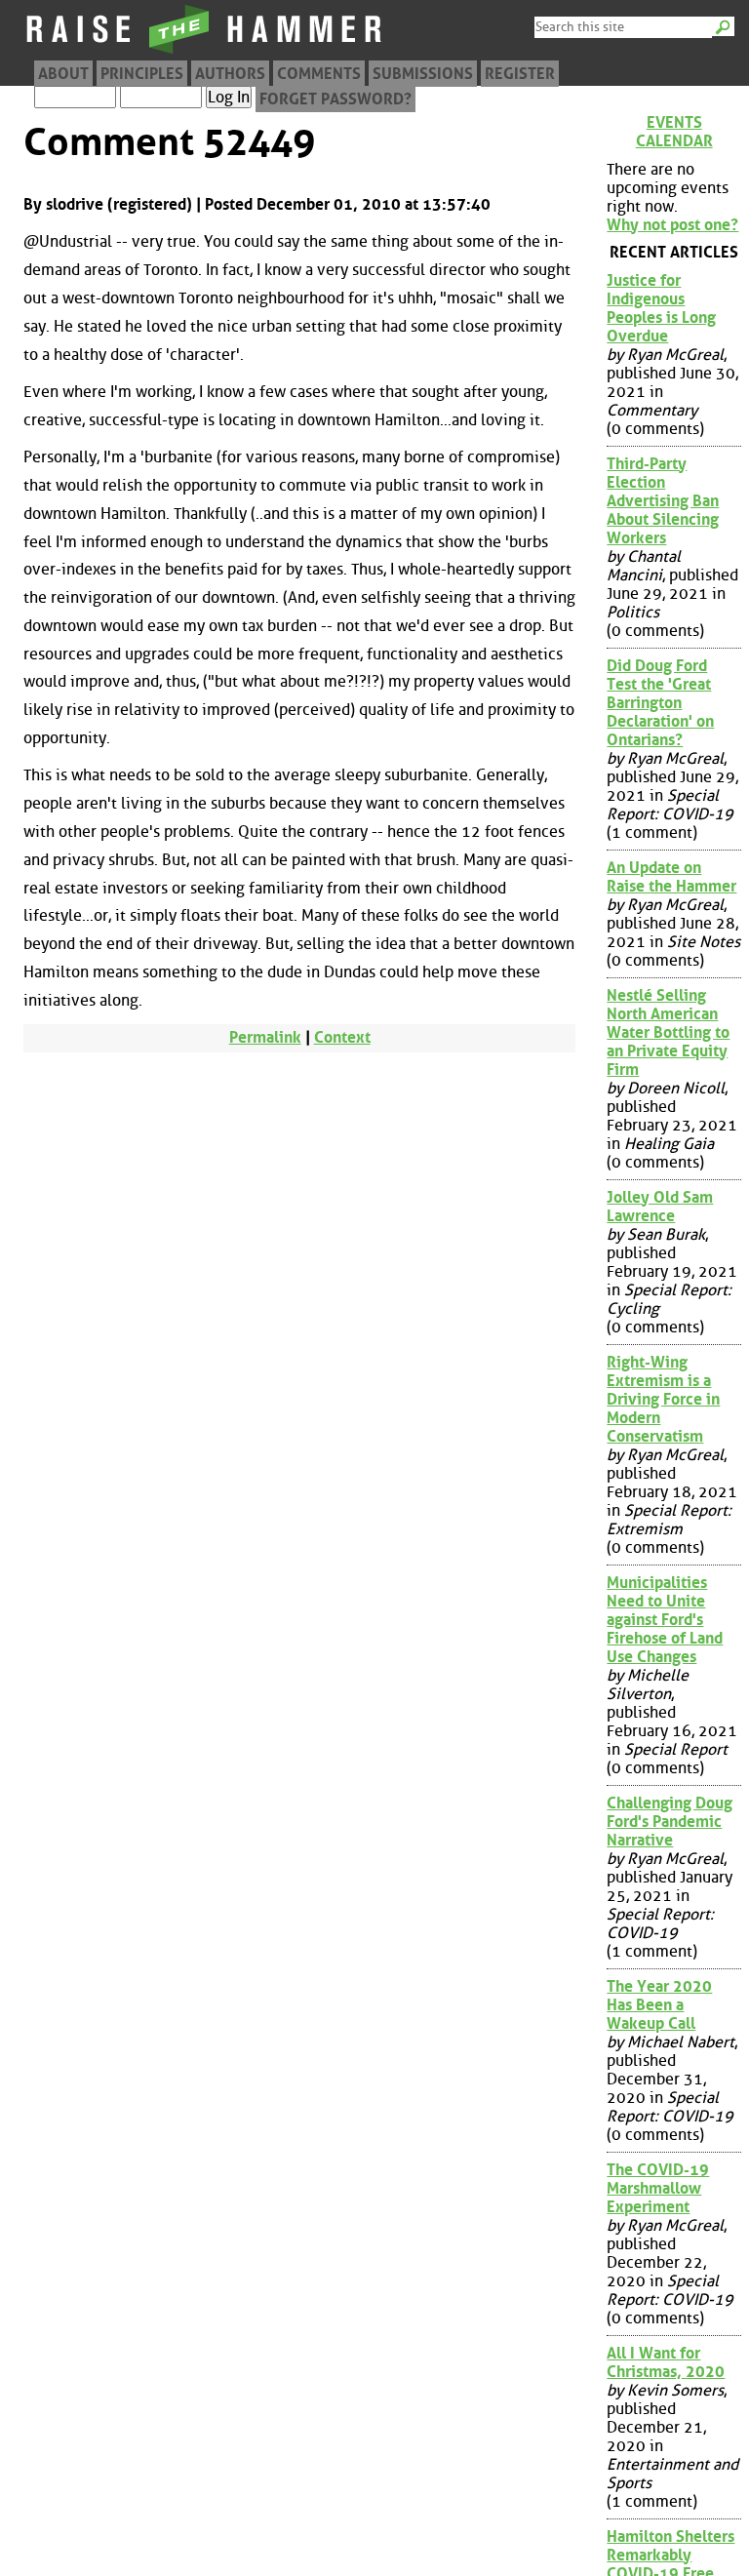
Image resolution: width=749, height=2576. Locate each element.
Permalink (265, 1037)
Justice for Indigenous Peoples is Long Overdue (661, 308)
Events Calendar (674, 132)
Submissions (423, 74)
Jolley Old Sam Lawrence (660, 1207)
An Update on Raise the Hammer (671, 877)
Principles (142, 74)
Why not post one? (672, 225)
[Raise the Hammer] (205, 53)
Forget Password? (335, 99)
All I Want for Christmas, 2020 (666, 2362)
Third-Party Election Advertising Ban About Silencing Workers (663, 501)
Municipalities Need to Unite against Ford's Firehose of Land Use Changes (665, 1620)
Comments (319, 74)
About (63, 74)
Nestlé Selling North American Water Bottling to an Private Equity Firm (668, 1032)
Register (520, 74)
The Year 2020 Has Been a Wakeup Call (659, 2005)
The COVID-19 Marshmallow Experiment (658, 2188)
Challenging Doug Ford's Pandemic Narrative (670, 1822)
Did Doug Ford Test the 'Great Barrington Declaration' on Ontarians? (660, 703)
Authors (230, 74)
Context (342, 1037)
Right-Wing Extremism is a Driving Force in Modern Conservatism (663, 1399)
